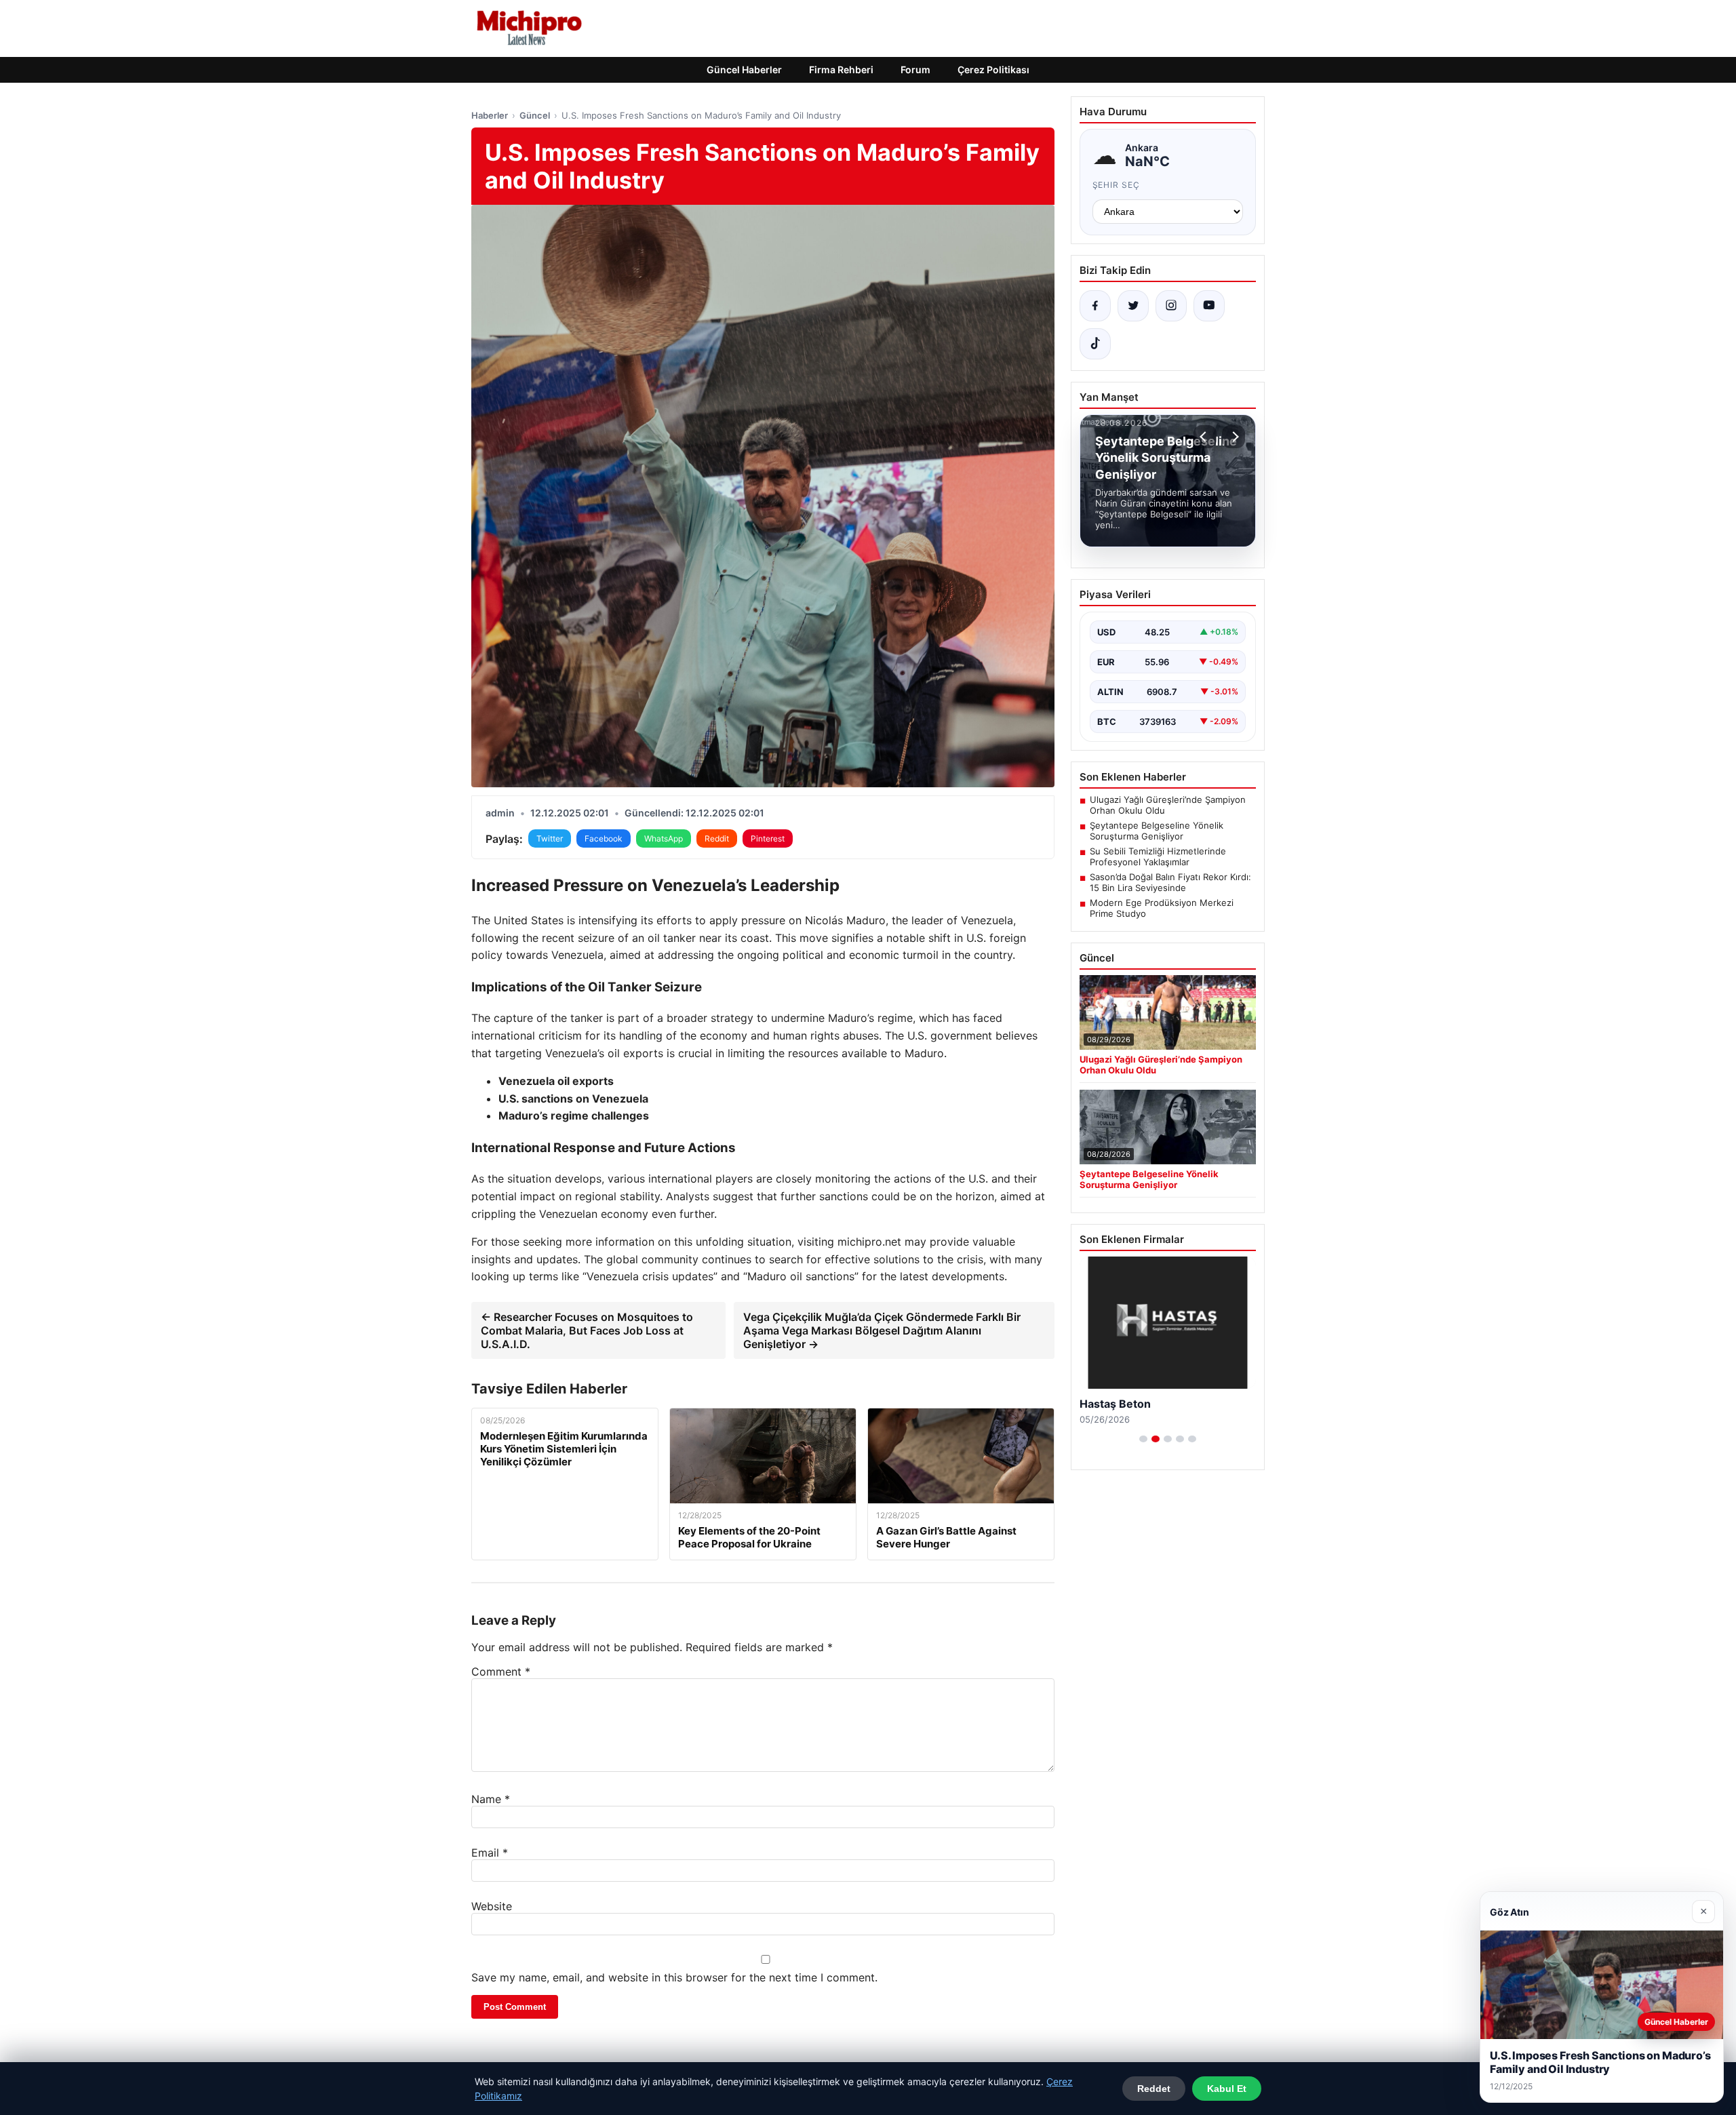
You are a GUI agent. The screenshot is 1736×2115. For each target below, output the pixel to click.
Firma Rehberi (841, 70)
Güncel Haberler (744, 70)
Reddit (717, 838)
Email (490, 1853)
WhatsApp (664, 838)
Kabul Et (1227, 2089)
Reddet (1154, 2089)
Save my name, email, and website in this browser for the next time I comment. (674, 1977)
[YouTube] (1209, 306)
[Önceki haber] (1205, 437)
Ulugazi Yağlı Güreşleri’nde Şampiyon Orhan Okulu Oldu (1168, 805)
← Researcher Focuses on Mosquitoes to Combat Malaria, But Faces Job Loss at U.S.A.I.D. (587, 1330)
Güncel (535, 115)
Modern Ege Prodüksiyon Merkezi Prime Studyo (1162, 908)
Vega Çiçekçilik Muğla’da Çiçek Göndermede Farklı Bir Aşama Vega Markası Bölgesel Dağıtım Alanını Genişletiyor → (882, 1330)
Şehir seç (1117, 185)
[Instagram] (1171, 306)
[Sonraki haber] (1234, 437)
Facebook (604, 838)
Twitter (550, 838)
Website (492, 1906)
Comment (501, 1672)
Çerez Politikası (993, 70)
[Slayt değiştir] (1143, 1439)
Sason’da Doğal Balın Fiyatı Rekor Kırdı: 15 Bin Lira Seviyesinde (1170, 882)
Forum (915, 70)
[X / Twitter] (1133, 306)
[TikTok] (1095, 344)
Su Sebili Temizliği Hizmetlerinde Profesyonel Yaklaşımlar (1158, 856)
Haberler (490, 115)
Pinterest (768, 838)
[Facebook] (1095, 306)
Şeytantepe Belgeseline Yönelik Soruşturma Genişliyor (1157, 831)
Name (491, 1799)
